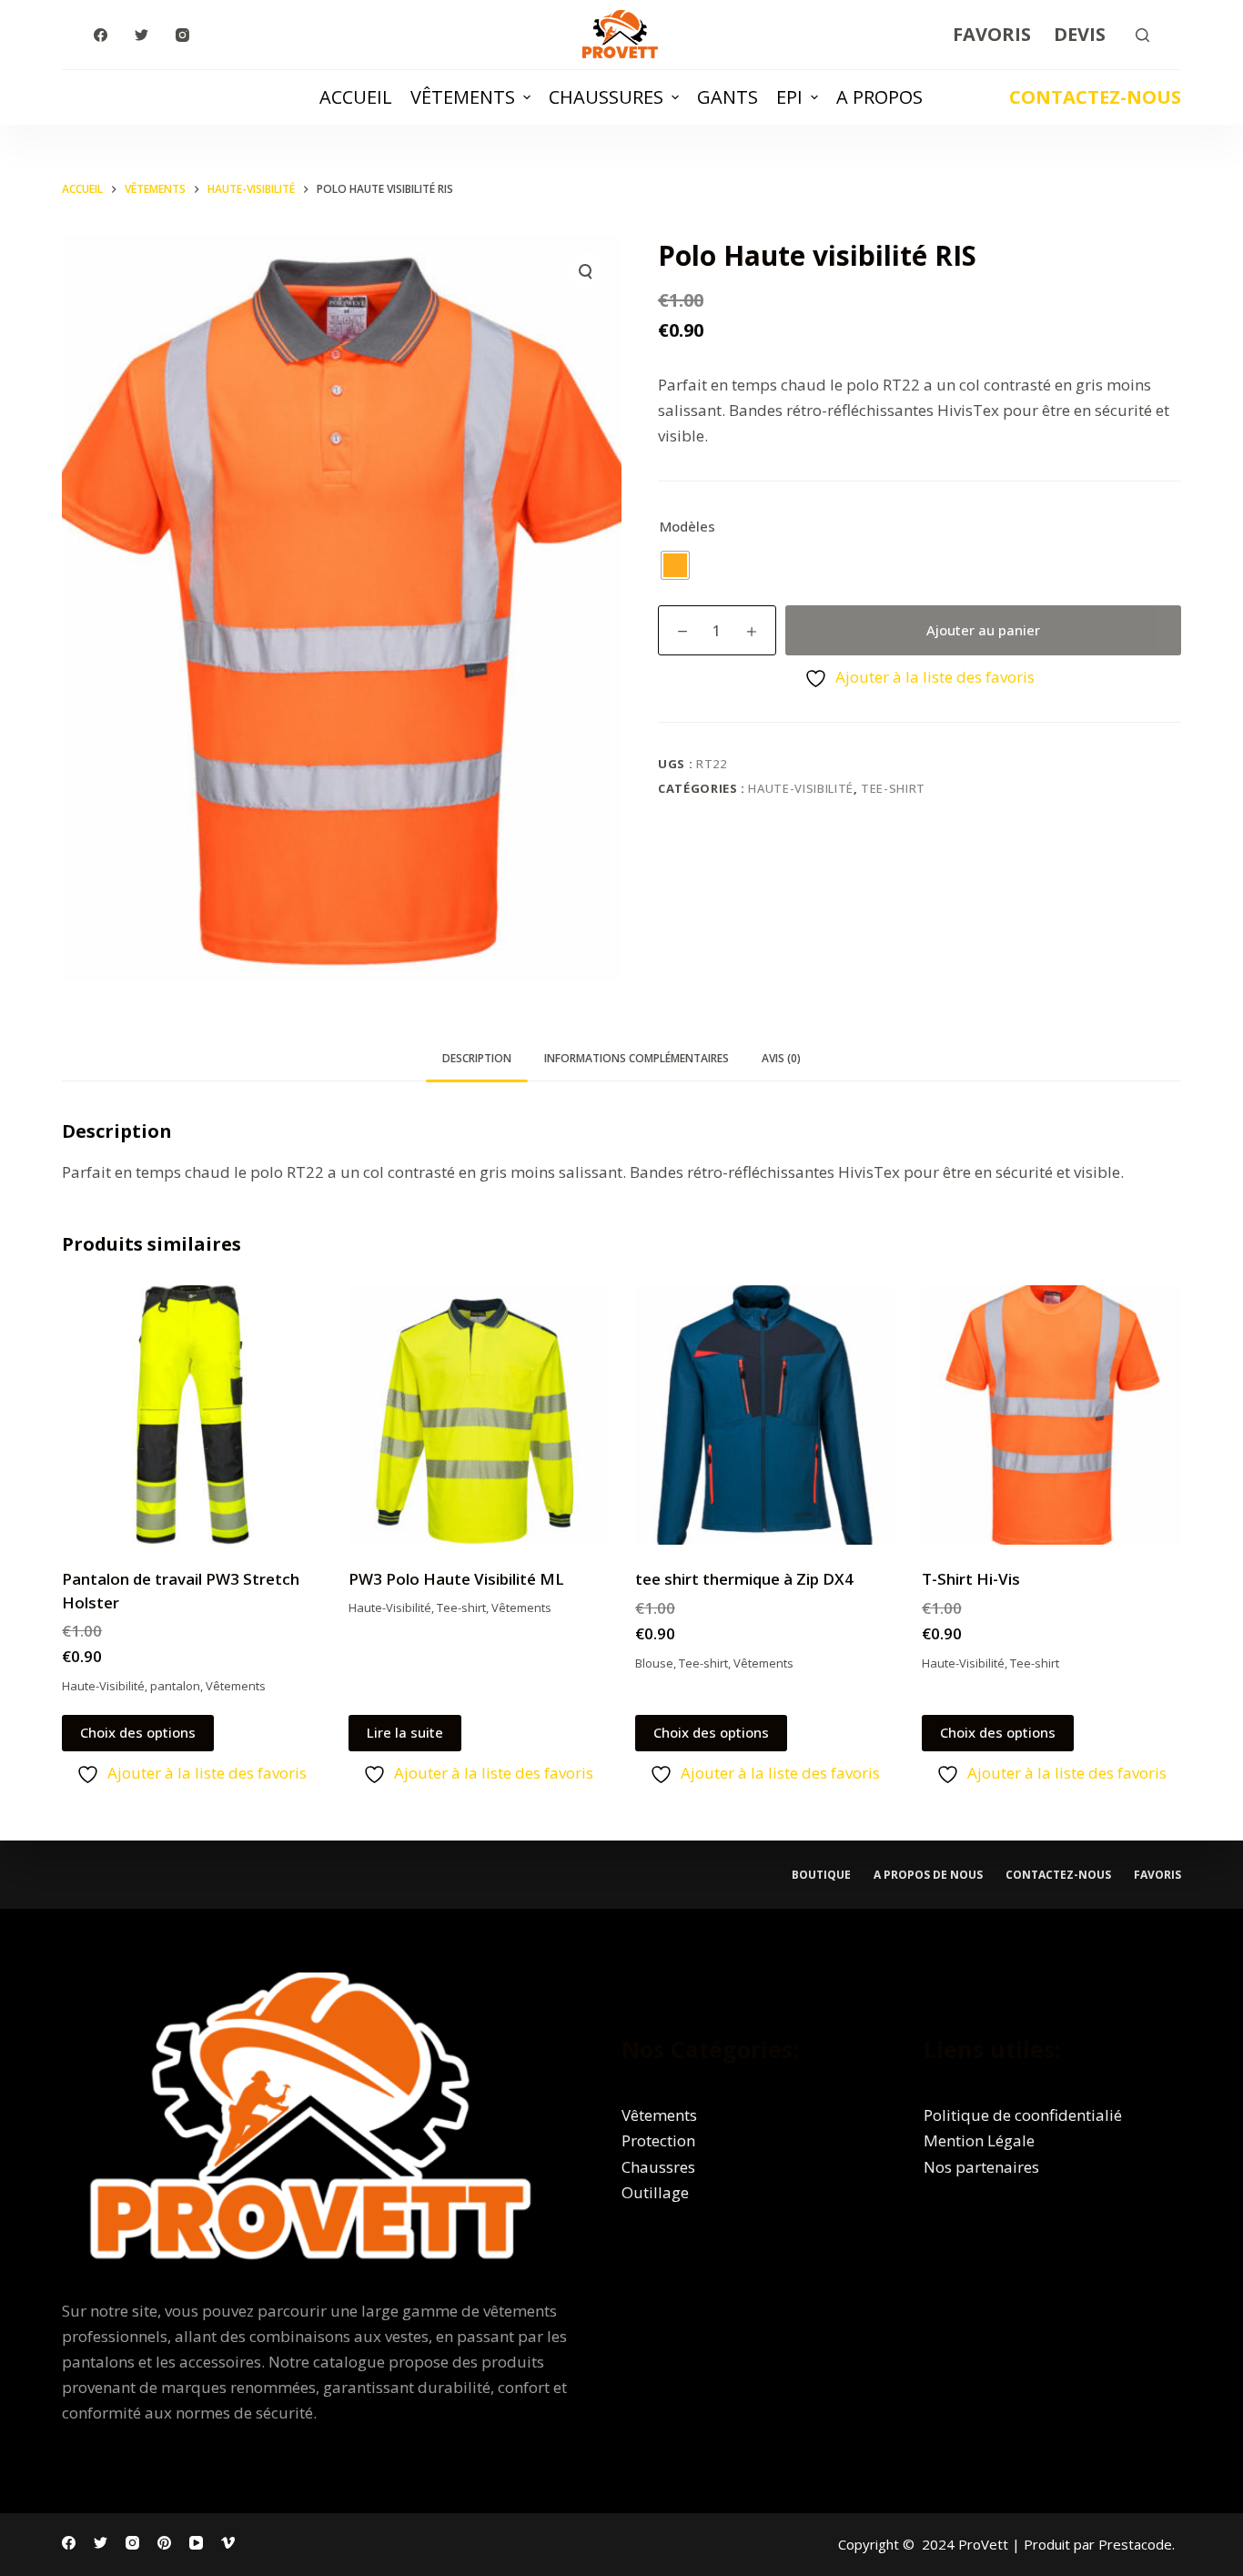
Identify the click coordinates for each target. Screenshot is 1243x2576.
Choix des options (138, 1732)
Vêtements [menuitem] (463, 97)
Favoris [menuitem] (992, 34)
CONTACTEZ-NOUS (1095, 97)
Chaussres (658, 2167)
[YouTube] (196, 2543)
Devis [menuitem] (1080, 34)
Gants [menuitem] (728, 97)
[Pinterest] (164, 2543)
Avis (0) (781, 1058)
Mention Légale (979, 2140)
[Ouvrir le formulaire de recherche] (1142, 35)
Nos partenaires (981, 2167)
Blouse (654, 1663)
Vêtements (236, 1686)
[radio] (675, 565)
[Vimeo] (228, 2543)
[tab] (477, 1058)
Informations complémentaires (637, 1058)
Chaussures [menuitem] (606, 97)
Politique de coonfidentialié (1023, 2115)
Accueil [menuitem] (356, 97)
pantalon (175, 1686)
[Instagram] (182, 35)
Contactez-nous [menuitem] (1058, 1875)
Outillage (655, 2192)
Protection (658, 2140)
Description (477, 1058)
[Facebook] (101, 35)
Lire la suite (405, 1732)
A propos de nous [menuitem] (928, 1875)
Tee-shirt (893, 788)
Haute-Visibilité (800, 788)
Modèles (687, 526)
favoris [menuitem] (1157, 1875)
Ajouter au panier (983, 630)
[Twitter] (141, 35)
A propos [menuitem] (879, 97)
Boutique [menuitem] (821, 1875)
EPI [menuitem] (789, 97)
